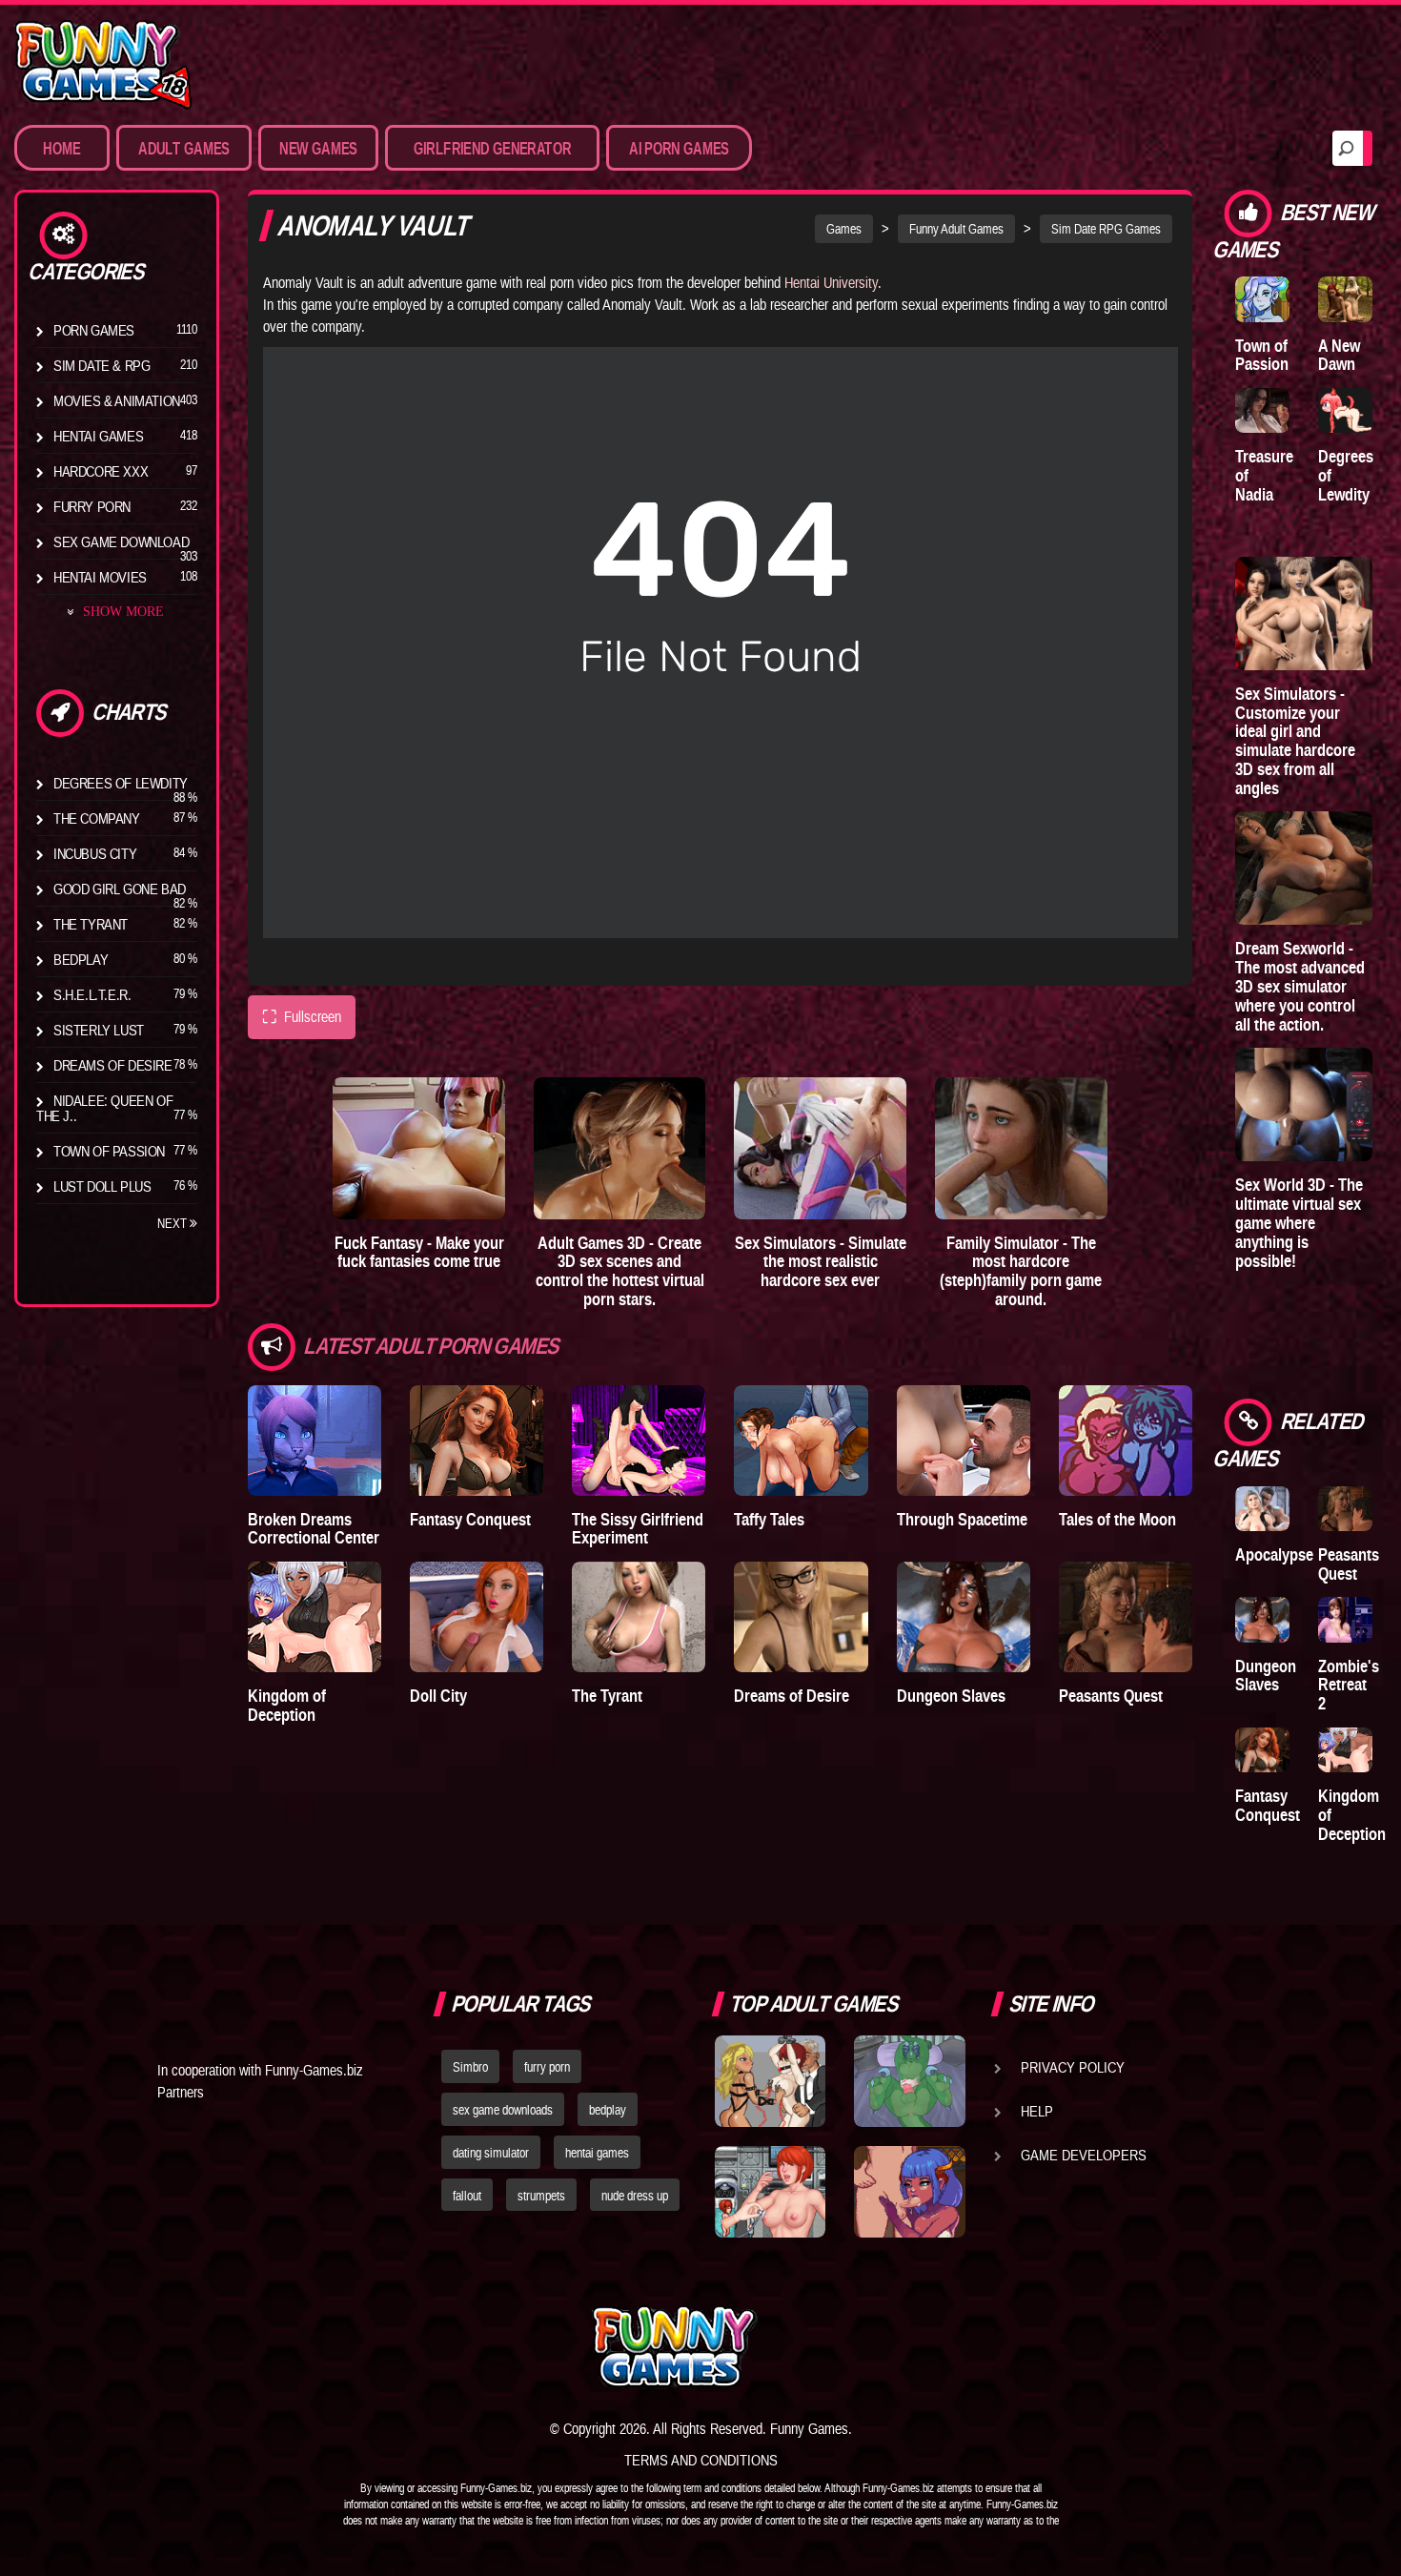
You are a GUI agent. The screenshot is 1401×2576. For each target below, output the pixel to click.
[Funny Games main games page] (918, 2347)
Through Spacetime (962, 1519)
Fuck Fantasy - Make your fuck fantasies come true (419, 1252)
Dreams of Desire (113, 1065)
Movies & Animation (117, 400)
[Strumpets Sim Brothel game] (909, 2192)
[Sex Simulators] (820, 1148)
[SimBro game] (770, 2081)
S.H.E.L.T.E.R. (92, 994)
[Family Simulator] (1021, 1148)
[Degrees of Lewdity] (1345, 410)
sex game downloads (503, 2110)
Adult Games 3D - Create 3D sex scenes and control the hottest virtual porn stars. (620, 1271)
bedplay (608, 2110)
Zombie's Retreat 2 (1349, 1685)
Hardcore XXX (101, 471)
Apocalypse (1274, 1554)
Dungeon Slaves (951, 1696)
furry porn (547, 2067)
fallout (467, 2196)
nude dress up (635, 2196)
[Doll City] (477, 1617)
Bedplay (81, 959)
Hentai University (831, 282)
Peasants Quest (1111, 1696)
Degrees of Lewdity (121, 783)
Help (1037, 2111)
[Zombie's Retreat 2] (1345, 1619)
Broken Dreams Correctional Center (314, 1529)
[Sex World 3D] (1304, 1104)
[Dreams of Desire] (801, 1617)
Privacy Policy (1073, 2067)
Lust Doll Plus (102, 1186)
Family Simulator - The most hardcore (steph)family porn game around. (1021, 1271)
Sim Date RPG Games (1106, 229)
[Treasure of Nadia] (1262, 410)
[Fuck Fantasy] (419, 1148)
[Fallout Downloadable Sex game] (770, 2192)
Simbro (470, 2067)
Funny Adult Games (956, 229)
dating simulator (491, 2153)
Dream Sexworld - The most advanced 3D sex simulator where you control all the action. (1300, 986)
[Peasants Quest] (1126, 1617)
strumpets (541, 2196)
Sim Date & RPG (102, 365)
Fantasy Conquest (470, 1519)
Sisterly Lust (99, 1030)
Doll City (438, 1696)
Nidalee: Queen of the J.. (104, 1108)
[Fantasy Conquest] (477, 1441)
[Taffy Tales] (801, 1441)
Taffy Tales (769, 1519)
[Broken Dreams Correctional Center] (315, 1441)
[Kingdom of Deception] (315, 1617)
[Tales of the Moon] (1126, 1441)
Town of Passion (109, 1151)
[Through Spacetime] (964, 1441)
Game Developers (1084, 2155)
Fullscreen (302, 1017)
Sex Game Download (121, 542)
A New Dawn (1339, 355)
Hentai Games (98, 436)
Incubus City (95, 853)
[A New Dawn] (1345, 299)
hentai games (597, 2153)
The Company (97, 818)
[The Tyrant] (639, 1617)
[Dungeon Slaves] (964, 1617)
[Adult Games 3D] (620, 1148)
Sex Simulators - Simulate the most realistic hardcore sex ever (821, 1262)
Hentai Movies (100, 577)
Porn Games (94, 330)
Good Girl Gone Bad (120, 889)
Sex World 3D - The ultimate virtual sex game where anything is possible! (1299, 1222)
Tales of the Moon (1117, 1519)
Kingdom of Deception (287, 1705)
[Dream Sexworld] (1304, 868)
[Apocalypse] (1262, 1509)
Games (844, 229)
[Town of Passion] (1262, 299)
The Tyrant (91, 924)
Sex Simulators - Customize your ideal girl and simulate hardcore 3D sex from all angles (1295, 741)
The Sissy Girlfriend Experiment (638, 1529)
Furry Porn (92, 506)
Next (173, 1223)
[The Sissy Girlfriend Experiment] (639, 1441)
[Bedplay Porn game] (909, 2081)
